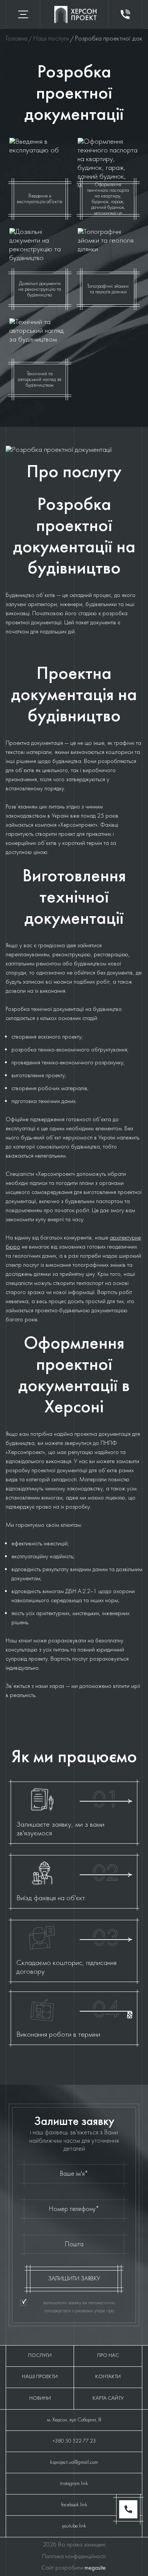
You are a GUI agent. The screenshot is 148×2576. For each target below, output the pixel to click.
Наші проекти (40, 2377)
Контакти (108, 2377)
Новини (40, 2398)
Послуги (40, 2356)
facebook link (74, 2505)
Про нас (108, 2356)
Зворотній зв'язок (125, 14)
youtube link (74, 2526)
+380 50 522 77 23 (74, 2441)
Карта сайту (108, 2398)
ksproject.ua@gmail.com (74, 2462)
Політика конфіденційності (74, 2557)
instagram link (74, 2484)
